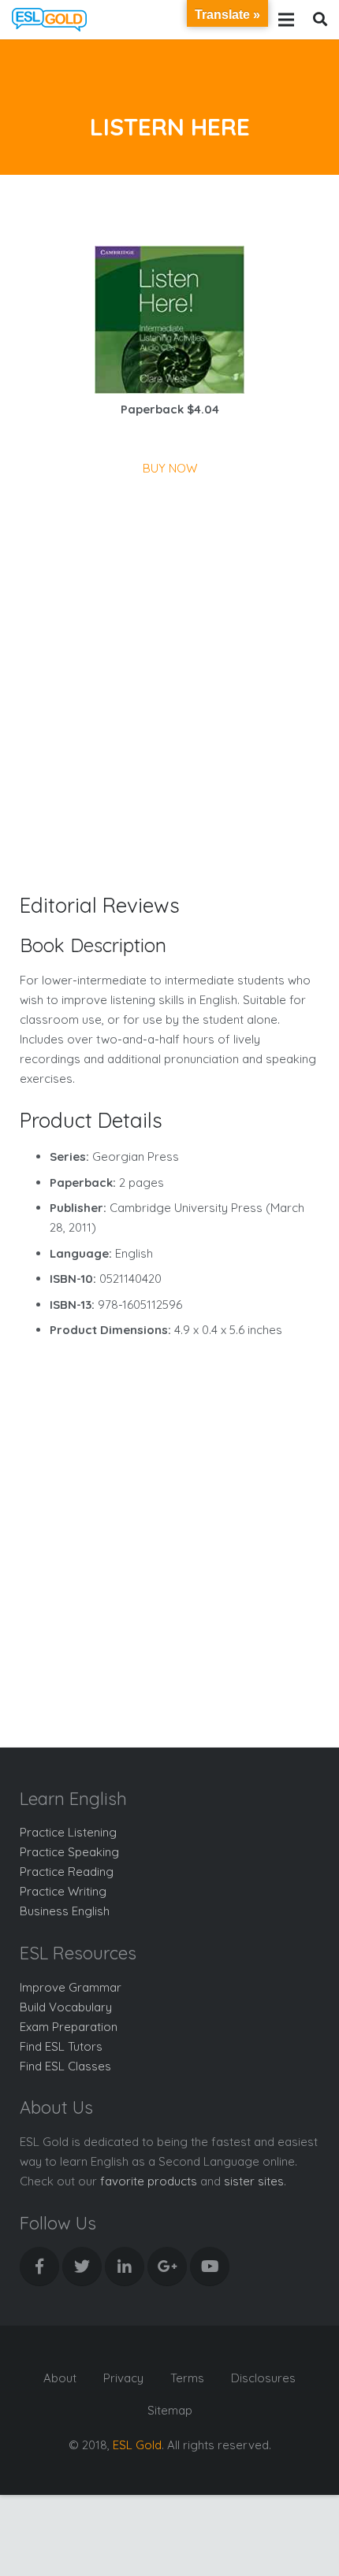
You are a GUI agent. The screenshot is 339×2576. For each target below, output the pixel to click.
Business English (65, 1911)
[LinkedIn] (125, 2267)
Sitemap (170, 2410)
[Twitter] (82, 2267)
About (60, 2378)
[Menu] (286, 20)
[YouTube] (210, 2267)
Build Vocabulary (66, 2007)
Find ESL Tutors (61, 2046)
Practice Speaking (69, 1852)
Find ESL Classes (65, 2066)
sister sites (254, 2181)
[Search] (320, 20)
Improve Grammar (71, 1987)
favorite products (149, 2181)
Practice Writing (63, 1891)
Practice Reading (67, 1872)
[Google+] (167, 2267)
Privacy (123, 2378)
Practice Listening (68, 1832)
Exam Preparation (69, 2027)
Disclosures (263, 2378)
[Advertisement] (169, 655)
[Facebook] (39, 2267)
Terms (187, 2378)
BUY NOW (170, 468)
